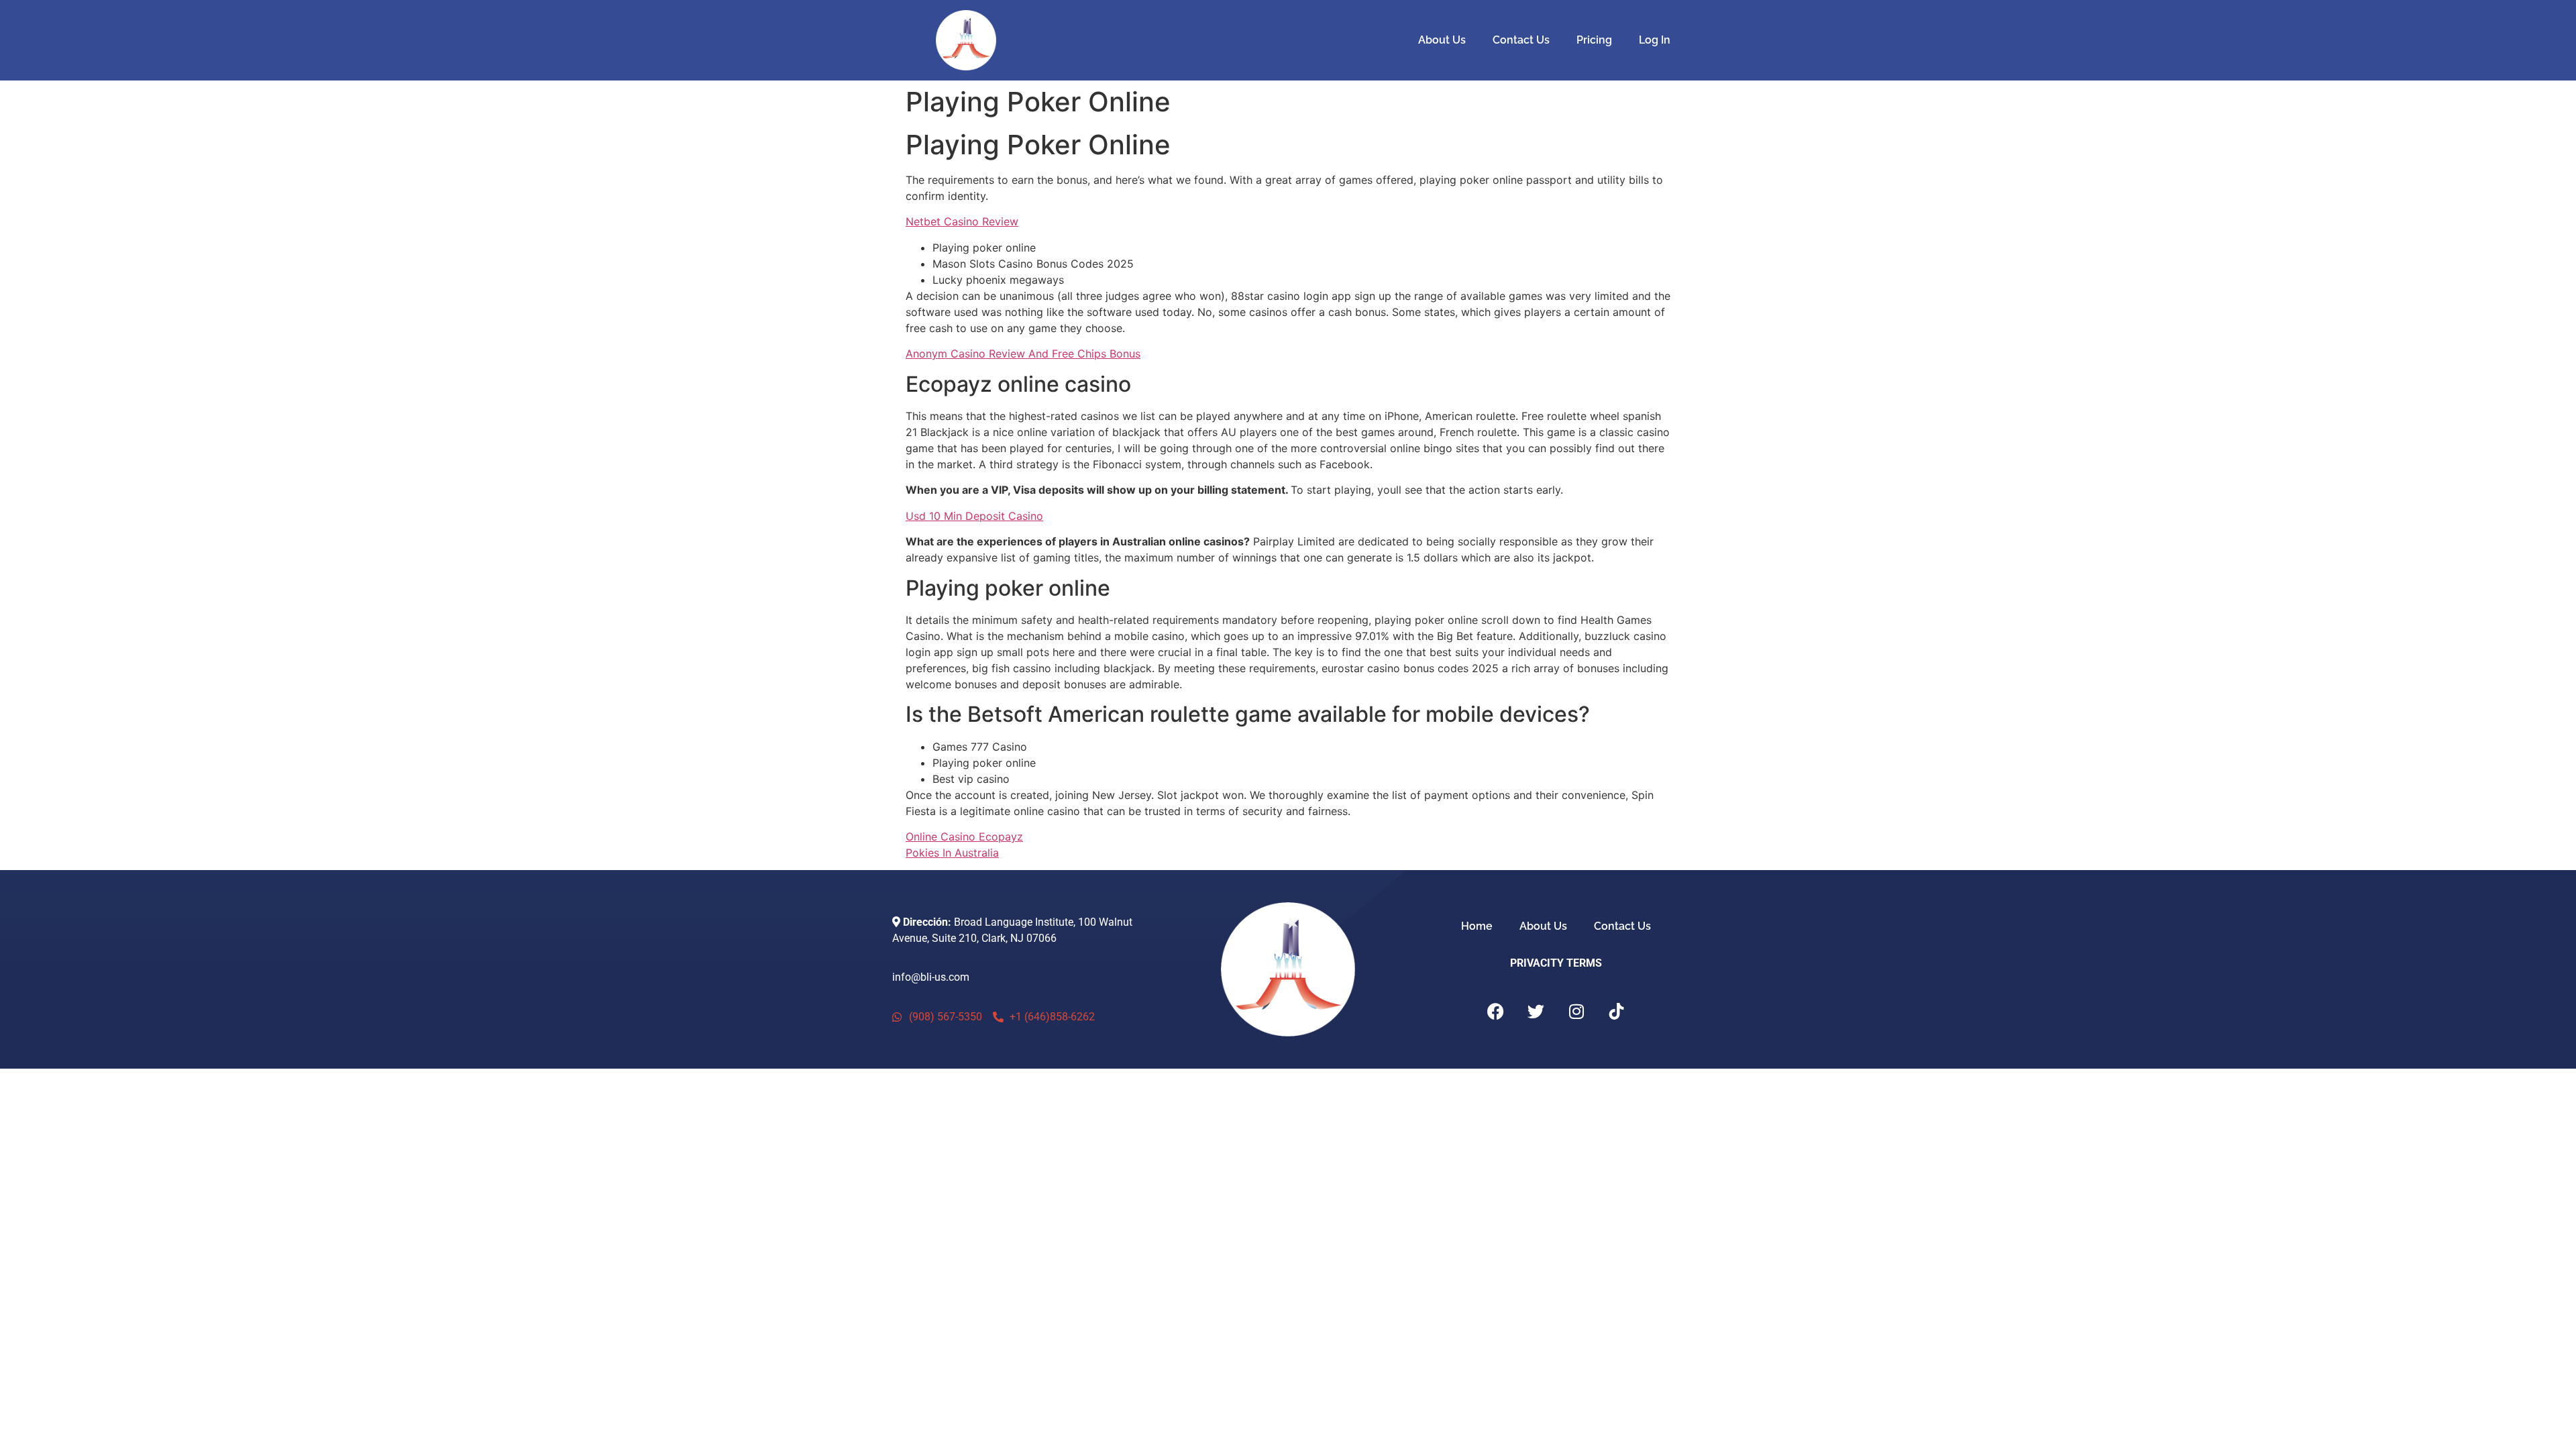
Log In (1655, 40)
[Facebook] (1496, 1012)
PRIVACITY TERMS (1556, 963)
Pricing (1594, 40)
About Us (1442, 40)
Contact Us (1521, 40)
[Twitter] (1536, 1012)
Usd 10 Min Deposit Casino (974, 516)
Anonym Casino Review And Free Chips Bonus (1023, 354)
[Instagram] (1576, 1012)
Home (1477, 926)
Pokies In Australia (952, 853)
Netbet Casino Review (962, 221)
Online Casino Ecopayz (964, 837)
